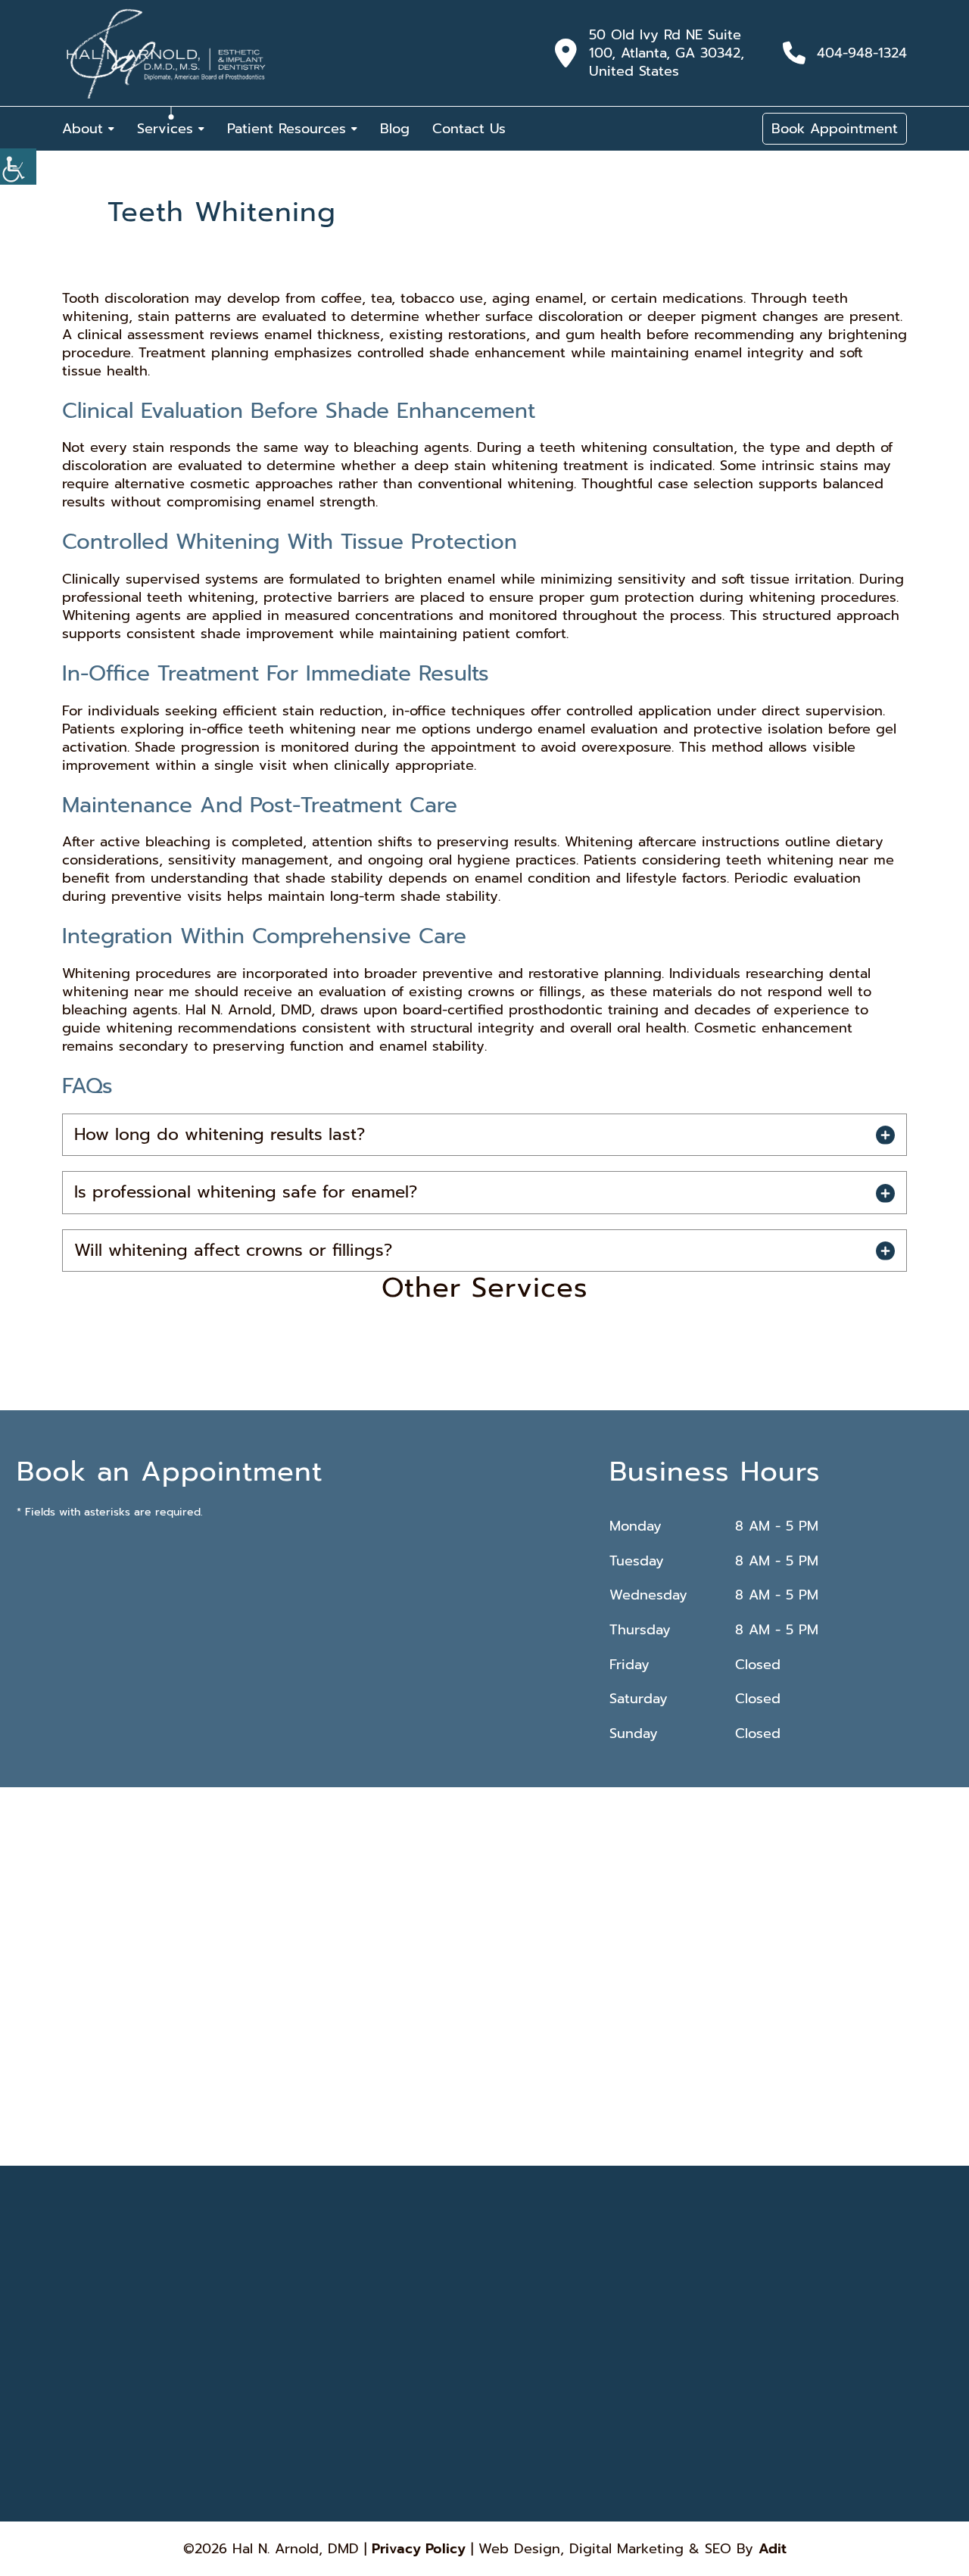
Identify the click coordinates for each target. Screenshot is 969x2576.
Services (165, 129)
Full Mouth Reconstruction (541, 2417)
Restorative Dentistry (657, 2357)
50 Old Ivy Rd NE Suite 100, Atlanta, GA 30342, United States (667, 53)
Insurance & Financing (405, 2357)
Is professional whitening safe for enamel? (246, 1192)
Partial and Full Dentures (664, 2397)
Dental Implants (521, 2297)
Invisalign (508, 2357)
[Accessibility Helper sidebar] (18, 167)
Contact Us (469, 129)
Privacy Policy (419, 2549)
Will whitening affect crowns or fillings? (233, 1250)
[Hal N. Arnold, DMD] (166, 53)
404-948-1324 (862, 53)
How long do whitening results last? (220, 1134)
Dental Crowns (645, 2338)
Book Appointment (835, 129)
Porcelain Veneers (651, 2317)
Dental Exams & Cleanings (542, 2397)
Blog (395, 129)
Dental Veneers (520, 2338)
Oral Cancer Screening (661, 2417)
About (83, 129)
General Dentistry (650, 2378)
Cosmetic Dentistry (528, 2378)
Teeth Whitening (523, 2317)
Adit (773, 2549)
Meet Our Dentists (397, 2317)
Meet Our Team (391, 2338)
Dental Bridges (645, 2297)
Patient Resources (287, 129)
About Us (379, 2297)
